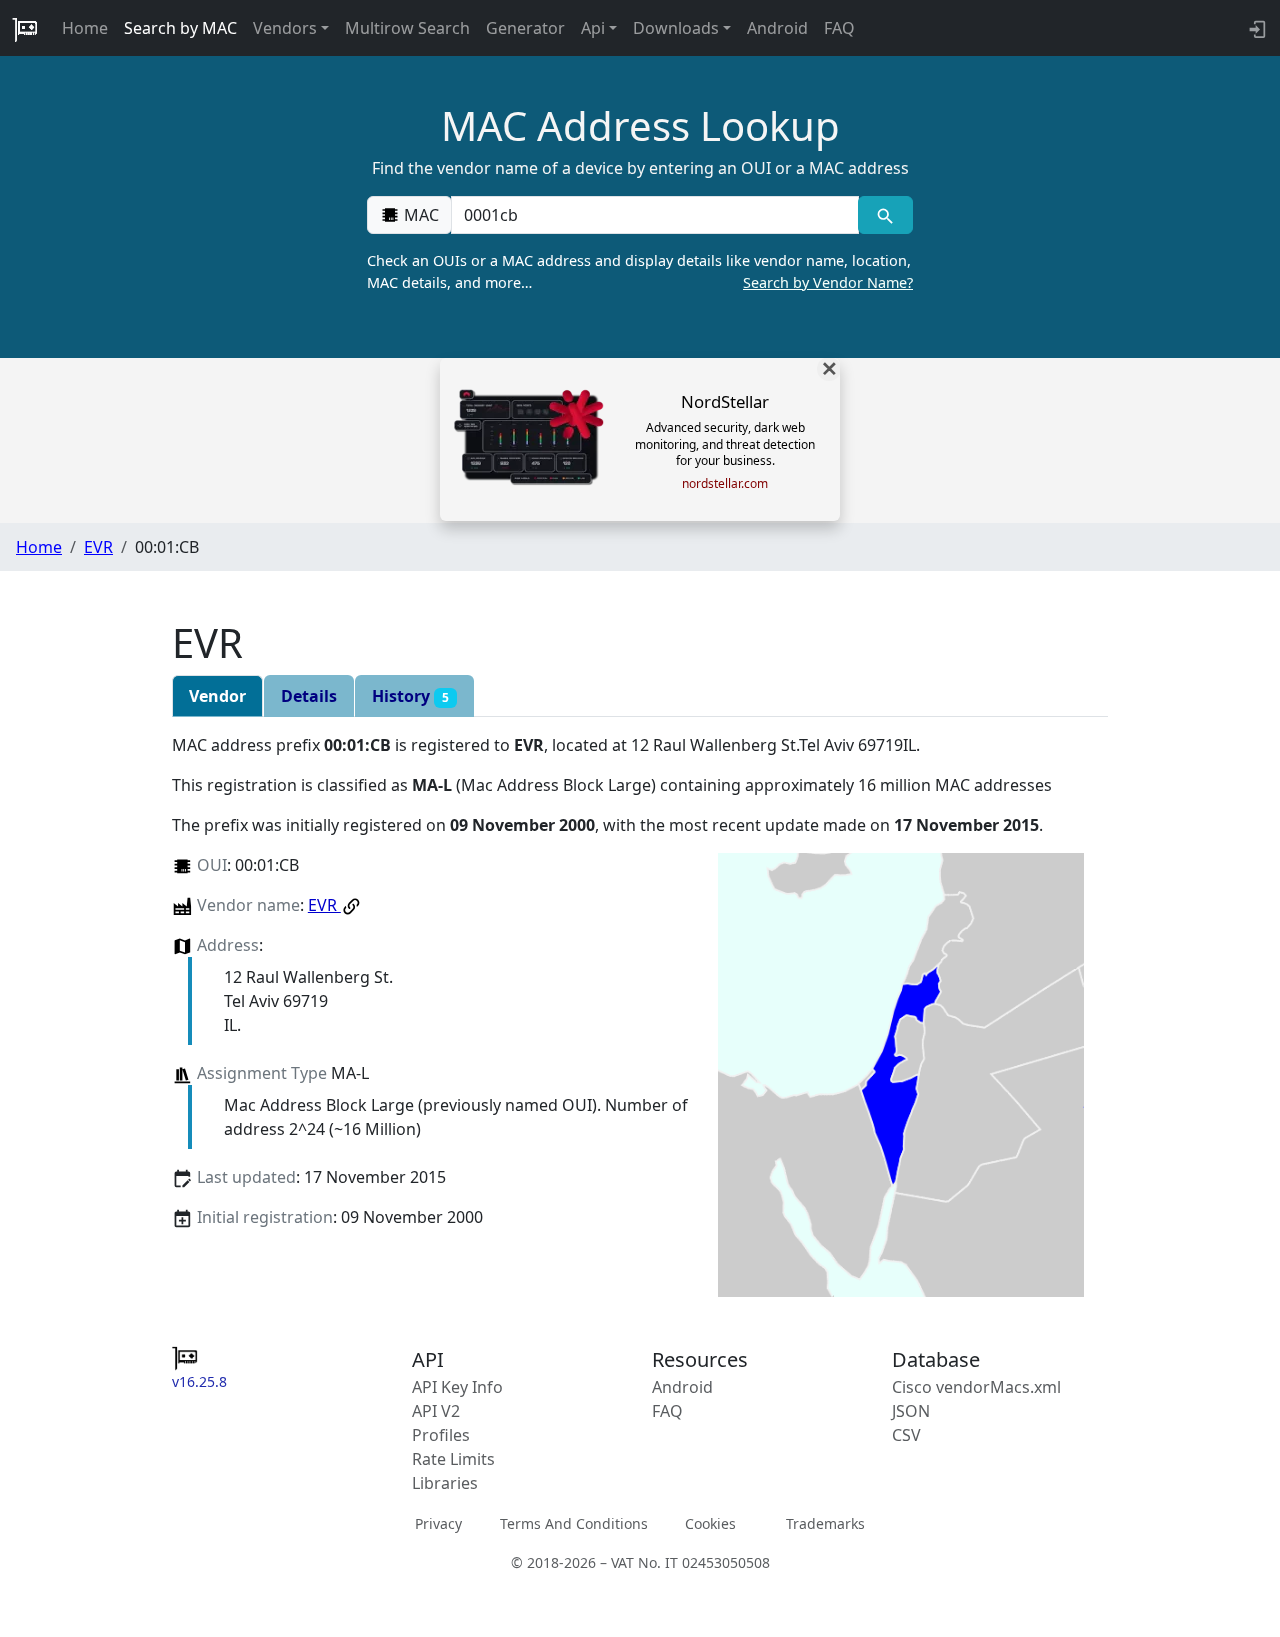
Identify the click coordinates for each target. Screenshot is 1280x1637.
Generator (525, 28)
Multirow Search (407, 28)
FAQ (839, 28)
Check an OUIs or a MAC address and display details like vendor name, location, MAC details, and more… (640, 271)
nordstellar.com (725, 484)
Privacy (438, 1523)
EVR (98, 547)
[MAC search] (885, 215)
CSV (906, 1435)
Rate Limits (453, 1459)
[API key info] (1255, 28)
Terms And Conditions (574, 1523)
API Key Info (457, 1387)
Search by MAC (180, 28)
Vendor (217, 696)
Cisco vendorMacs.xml (976, 1387)
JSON (911, 1411)
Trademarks (825, 1523)
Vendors (285, 28)
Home (85, 28)
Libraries (445, 1483)
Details (309, 696)
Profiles (441, 1435)
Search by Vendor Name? (828, 282)
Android (777, 28)
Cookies (710, 1523)
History (410, 696)
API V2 (436, 1411)
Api (593, 28)
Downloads (676, 28)
